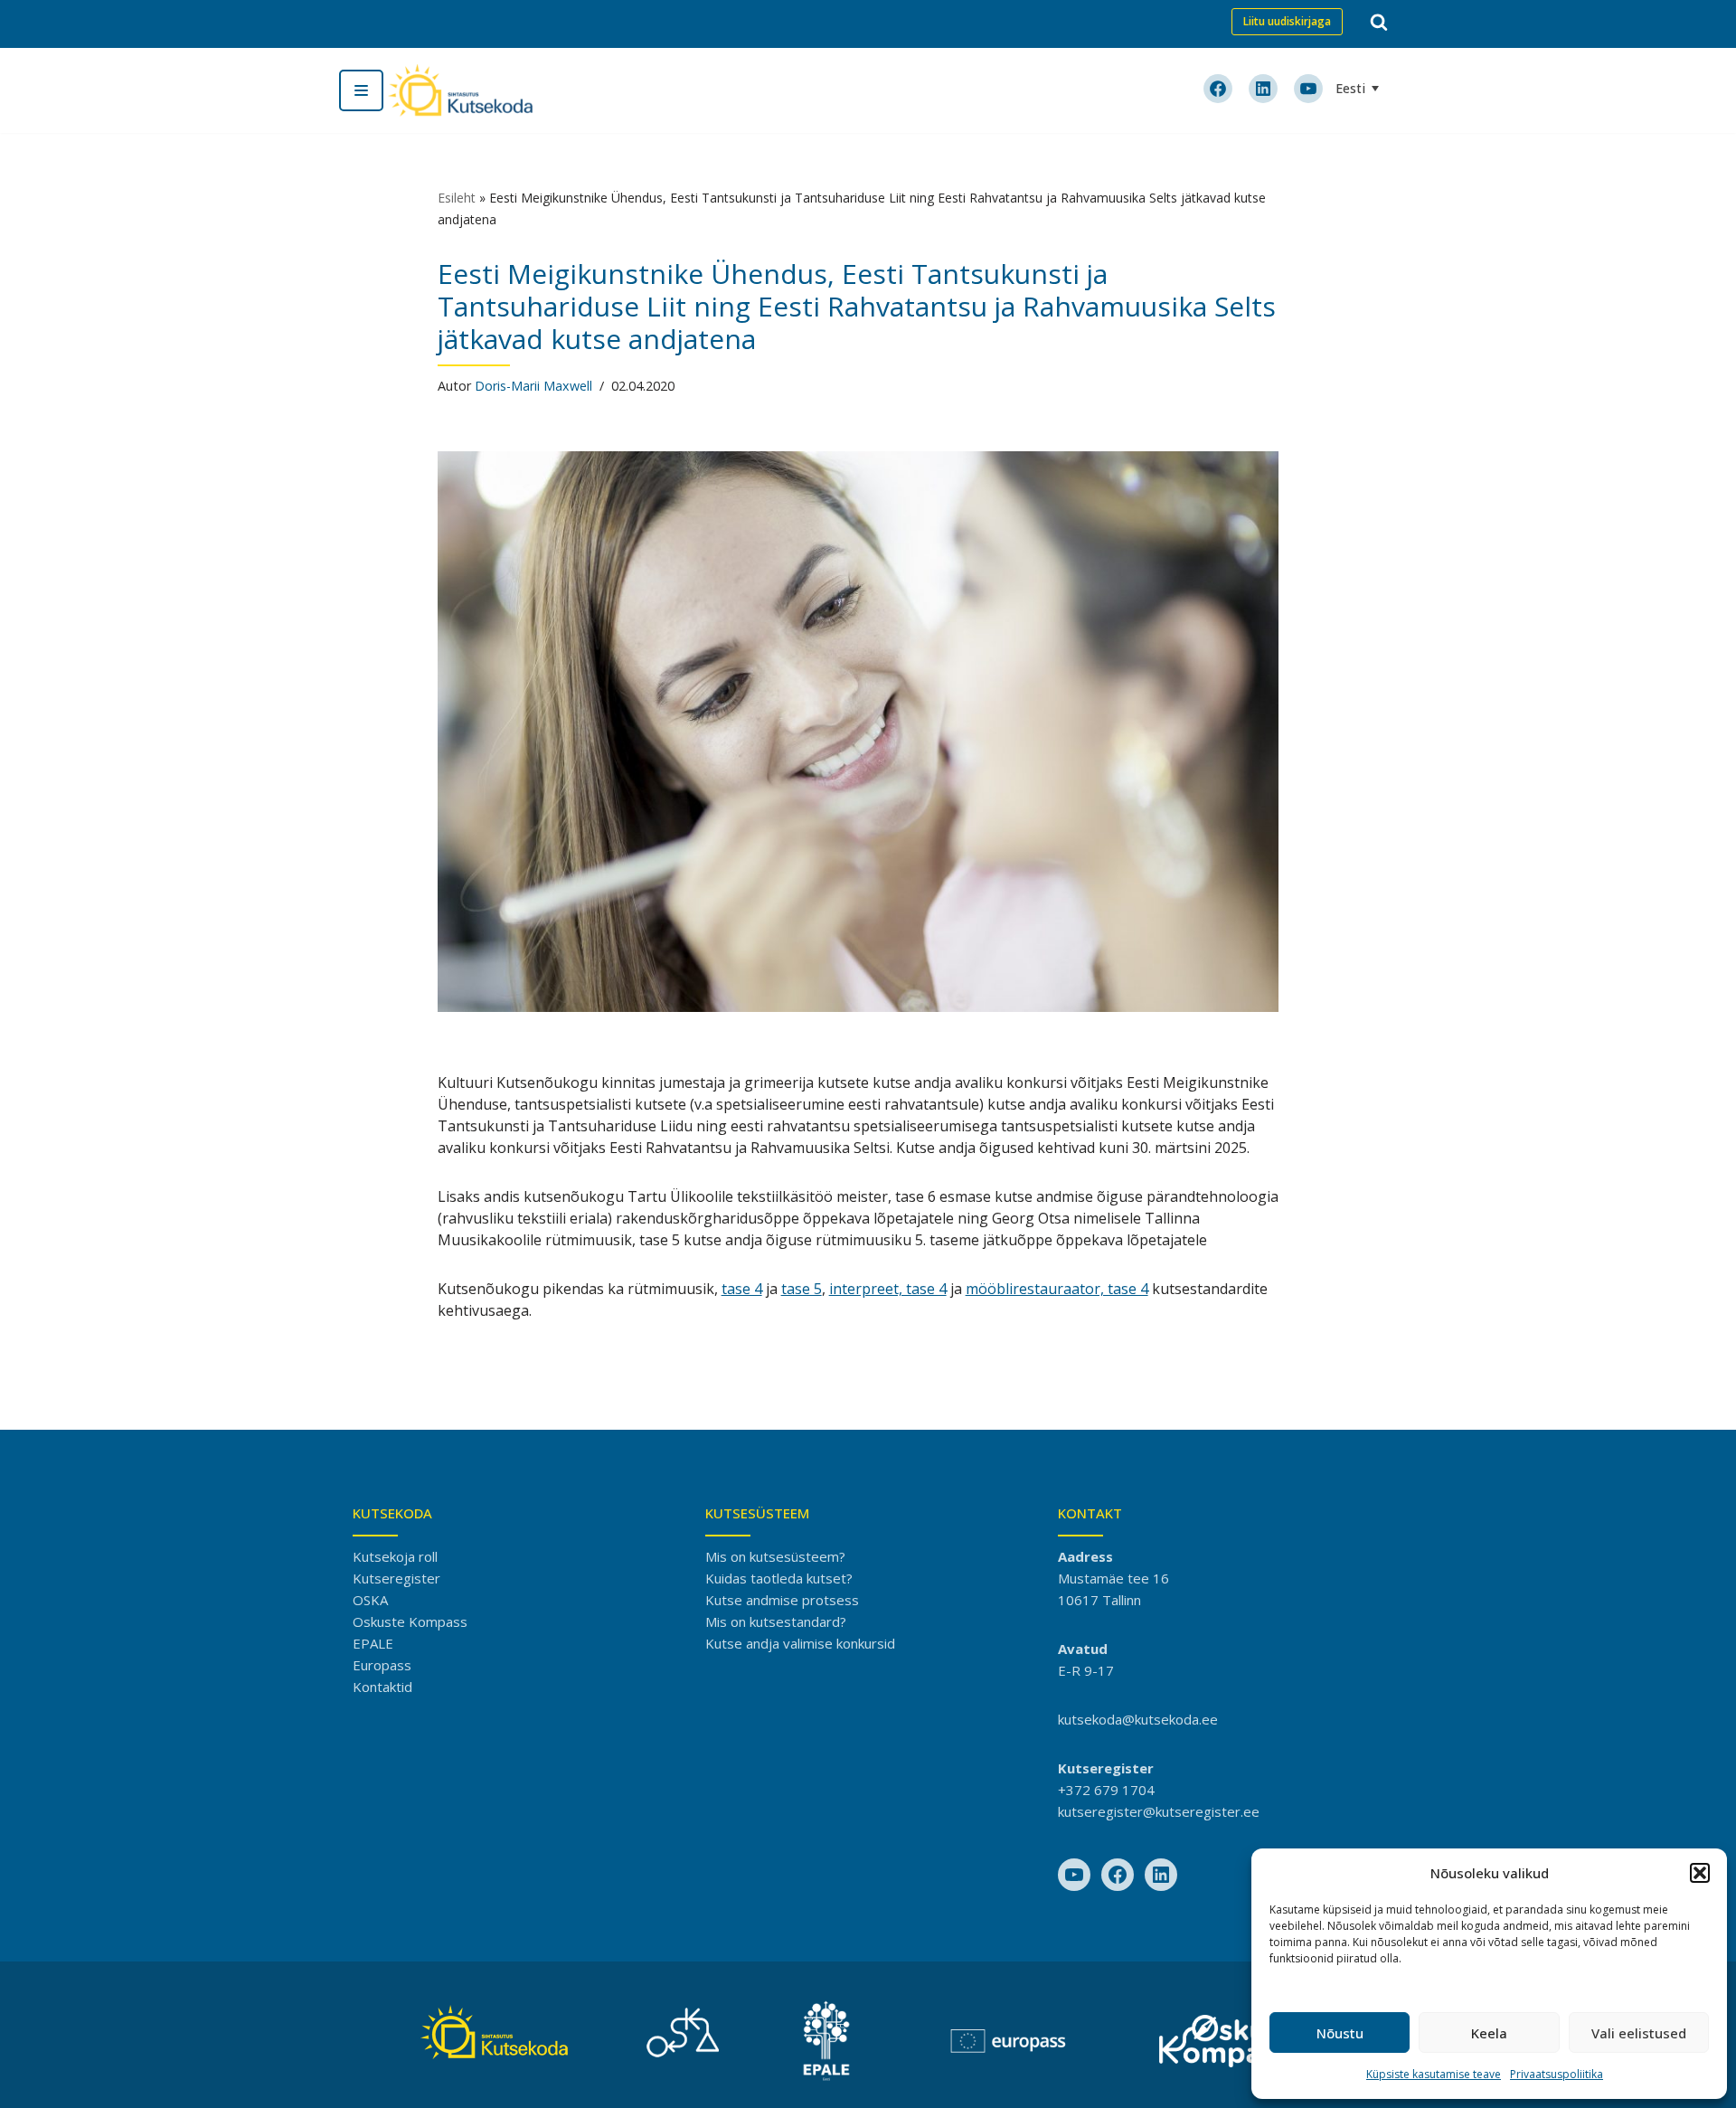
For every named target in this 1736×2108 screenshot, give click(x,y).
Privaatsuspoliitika (1557, 2074)
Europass (382, 1665)
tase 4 (742, 1289)
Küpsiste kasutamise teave (1434, 2074)
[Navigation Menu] (361, 90)
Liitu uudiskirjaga (1287, 21)
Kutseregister (396, 1578)
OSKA (370, 1600)
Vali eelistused (1639, 2033)
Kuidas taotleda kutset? (779, 1578)
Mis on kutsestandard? (776, 1621)
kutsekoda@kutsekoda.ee (1138, 1719)
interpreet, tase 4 (888, 1289)
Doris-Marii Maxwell (533, 386)
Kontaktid (382, 1687)
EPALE (373, 1643)
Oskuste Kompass (410, 1621)
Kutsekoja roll (395, 1556)
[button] (1700, 1873)
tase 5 (802, 1289)
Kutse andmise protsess (782, 1600)
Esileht (457, 198)
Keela (1489, 2033)
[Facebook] (1118, 1875)
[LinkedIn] (1161, 1875)
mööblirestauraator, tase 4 (1057, 1289)
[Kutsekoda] (460, 90)
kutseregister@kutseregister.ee (1159, 1811)
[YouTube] (1074, 1875)
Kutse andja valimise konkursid (800, 1643)
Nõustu (1340, 2033)
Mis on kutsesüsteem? (775, 1556)
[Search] (1379, 22)
